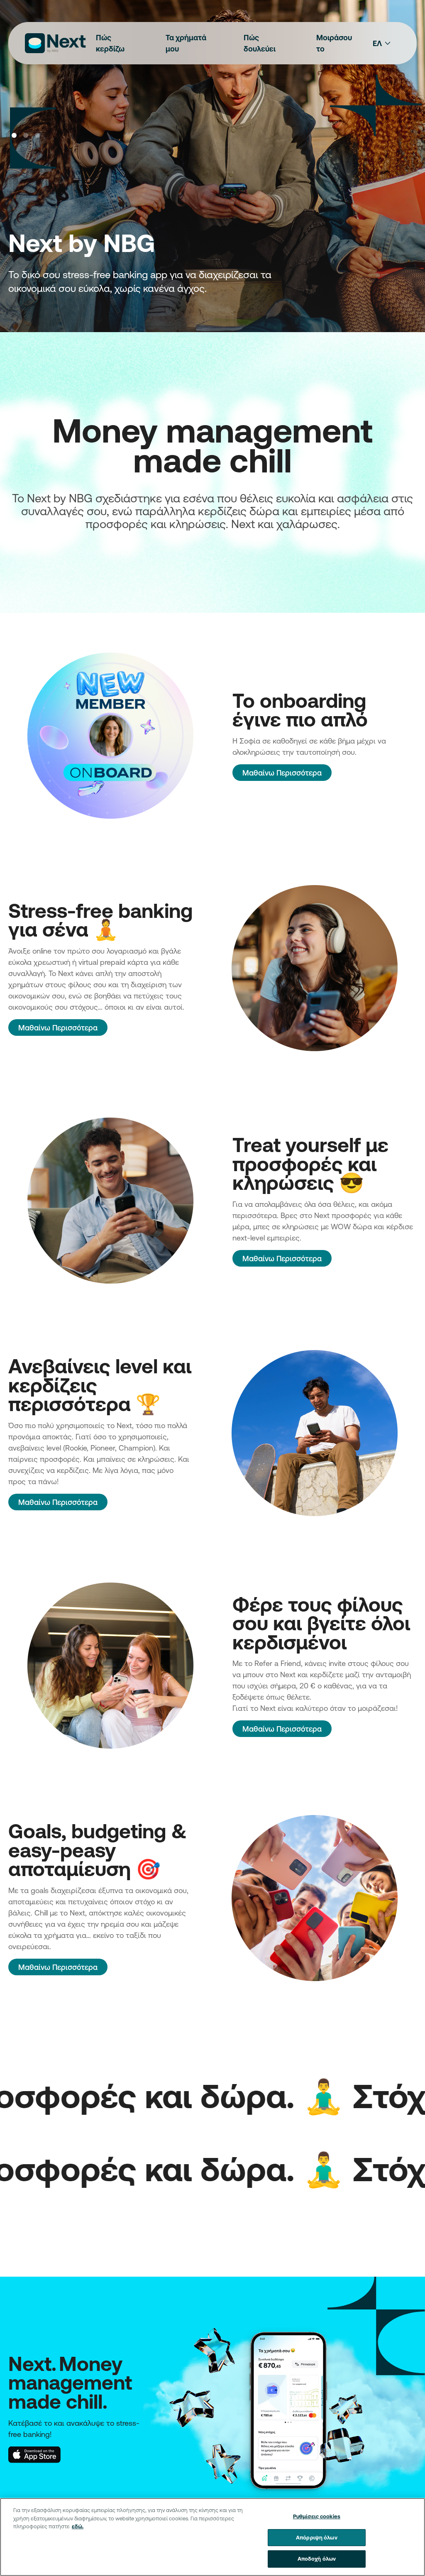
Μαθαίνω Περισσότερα (282, 773)
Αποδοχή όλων (317, 2559)
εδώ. (78, 2526)
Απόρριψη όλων (317, 2537)
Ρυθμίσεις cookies (317, 2516)
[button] (14, 135)
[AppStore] (34, 2454)
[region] (212, 2537)
